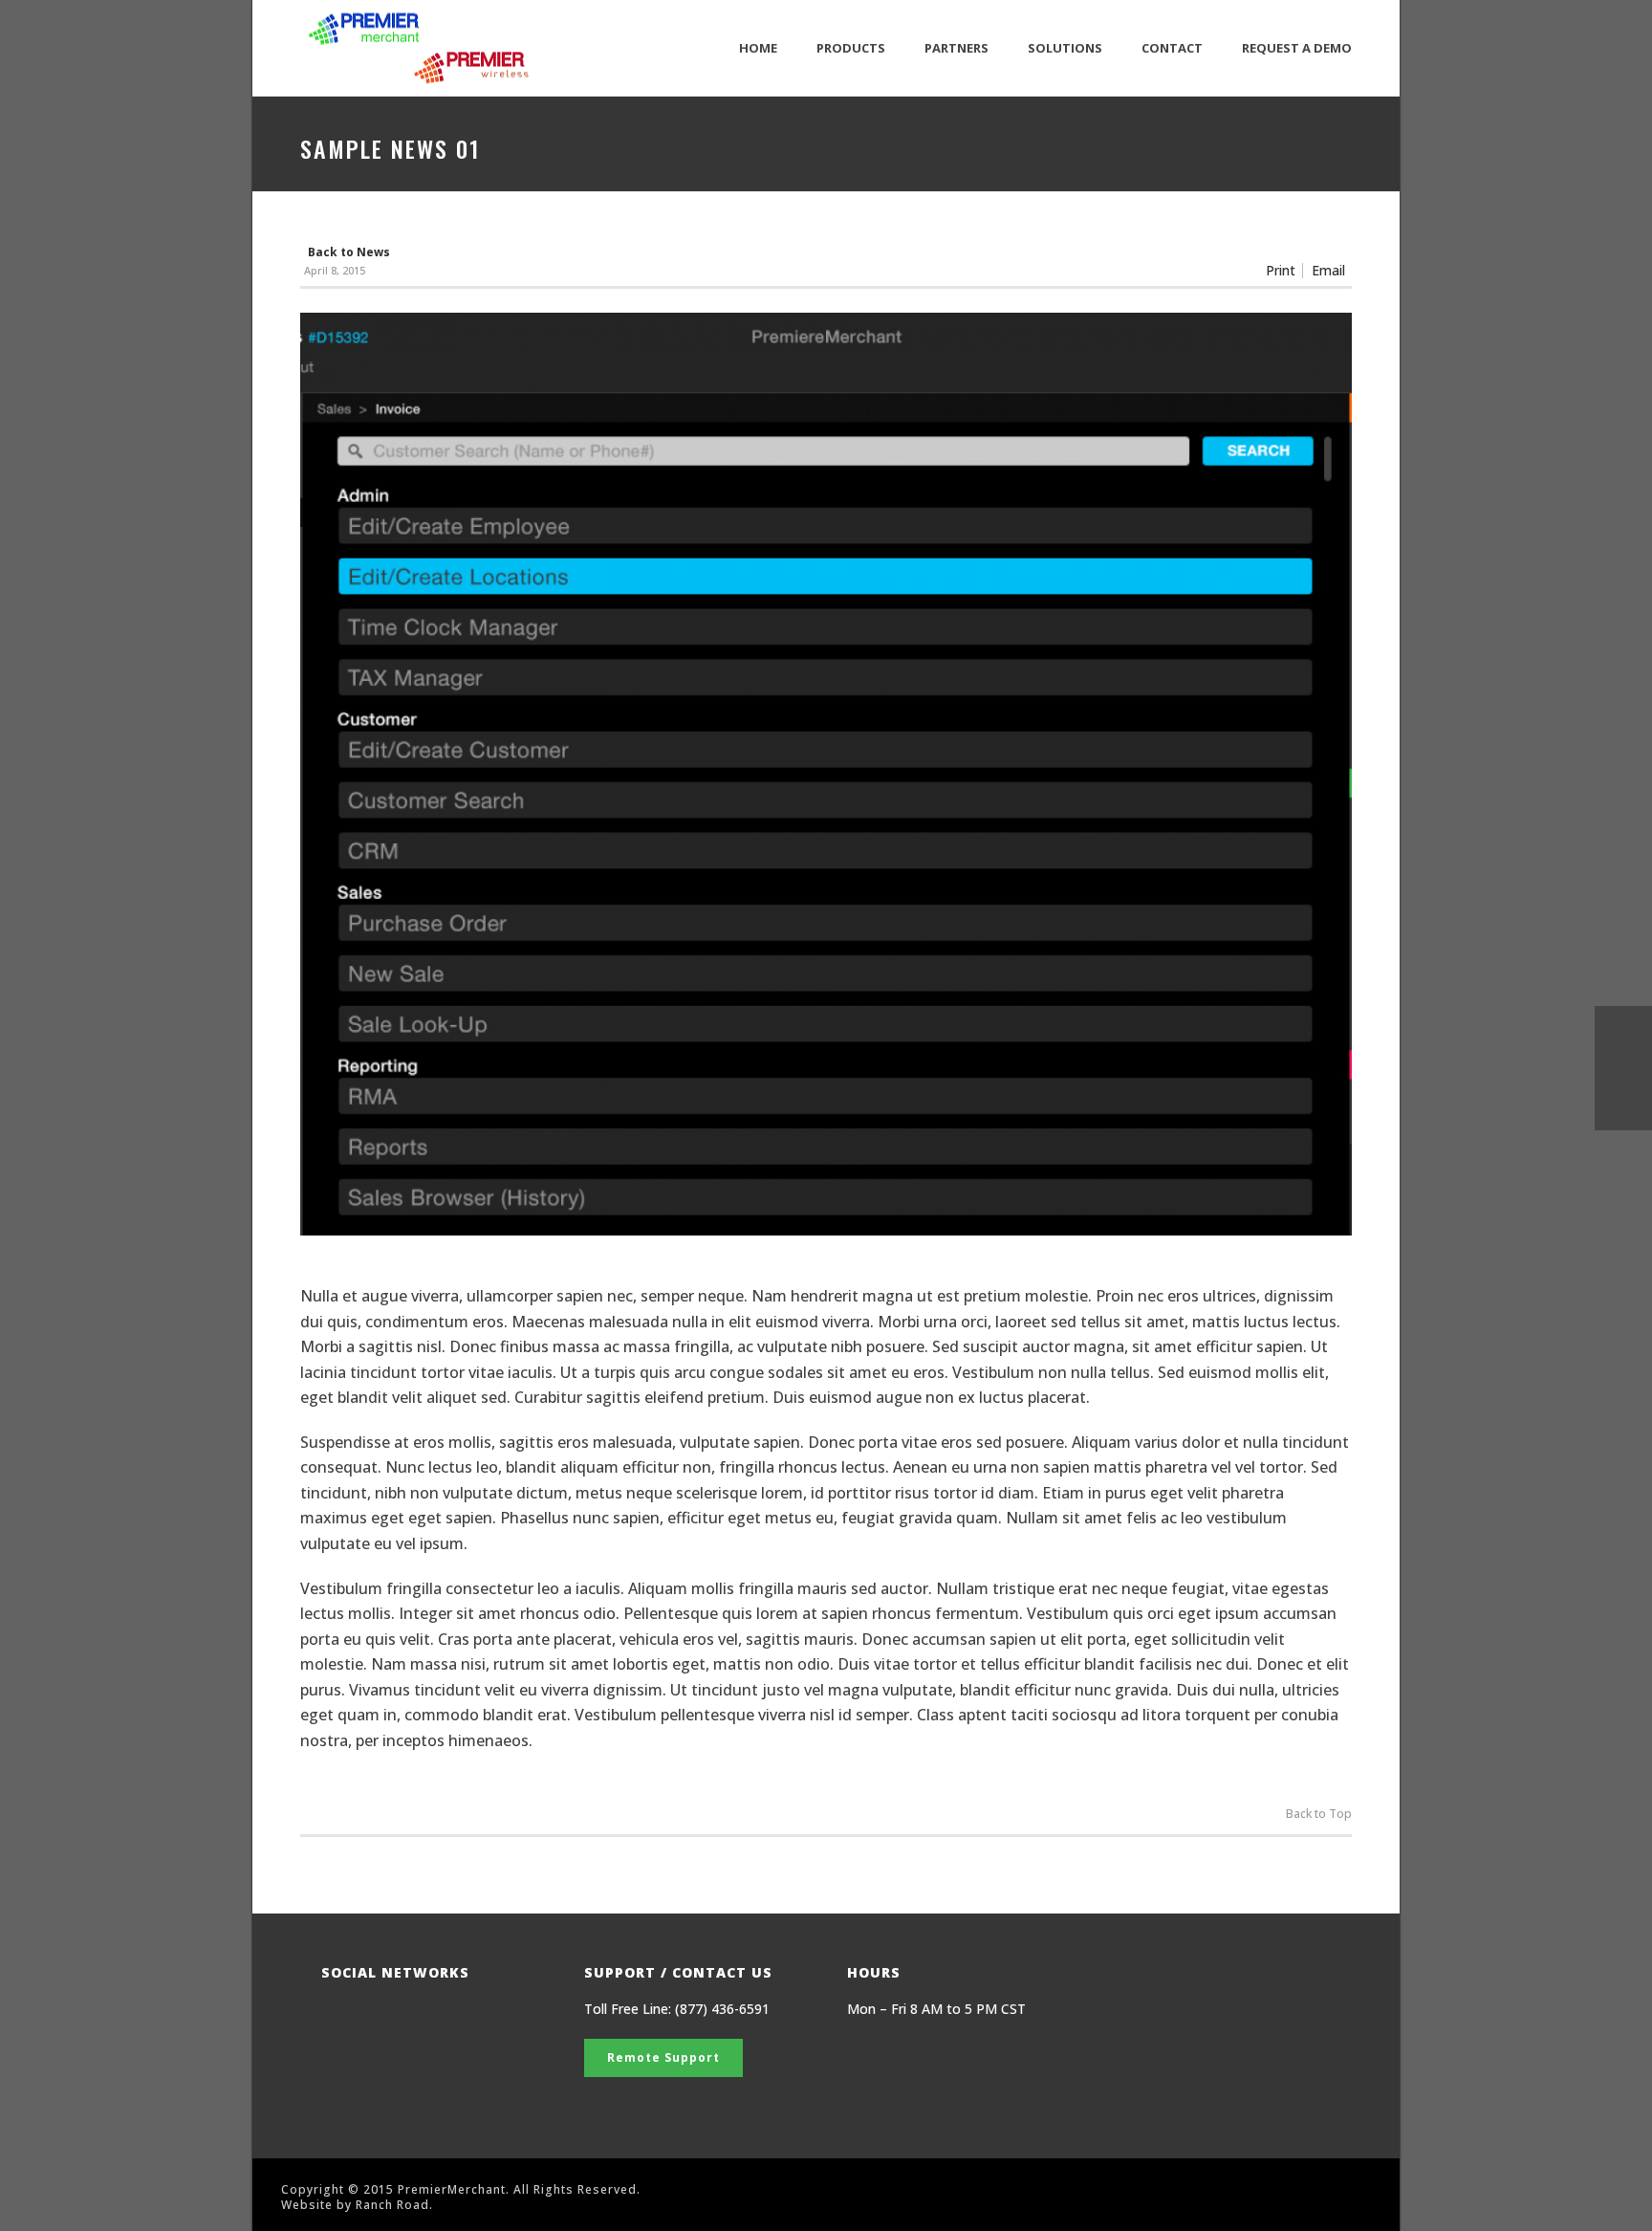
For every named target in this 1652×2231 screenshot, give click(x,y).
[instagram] (448, 2018)
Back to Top (1319, 1814)
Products (851, 48)
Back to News (349, 252)
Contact (1172, 48)
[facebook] (333, 2018)
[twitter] (486, 2018)
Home (758, 48)
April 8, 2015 (335, 270)
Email (1328, 271)
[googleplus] (371, 2018)
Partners (956, 48)
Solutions (1065, 48)
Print (1281, 271)
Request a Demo (1297, 48)
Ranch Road (392, 2205)
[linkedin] (410, 2018)
